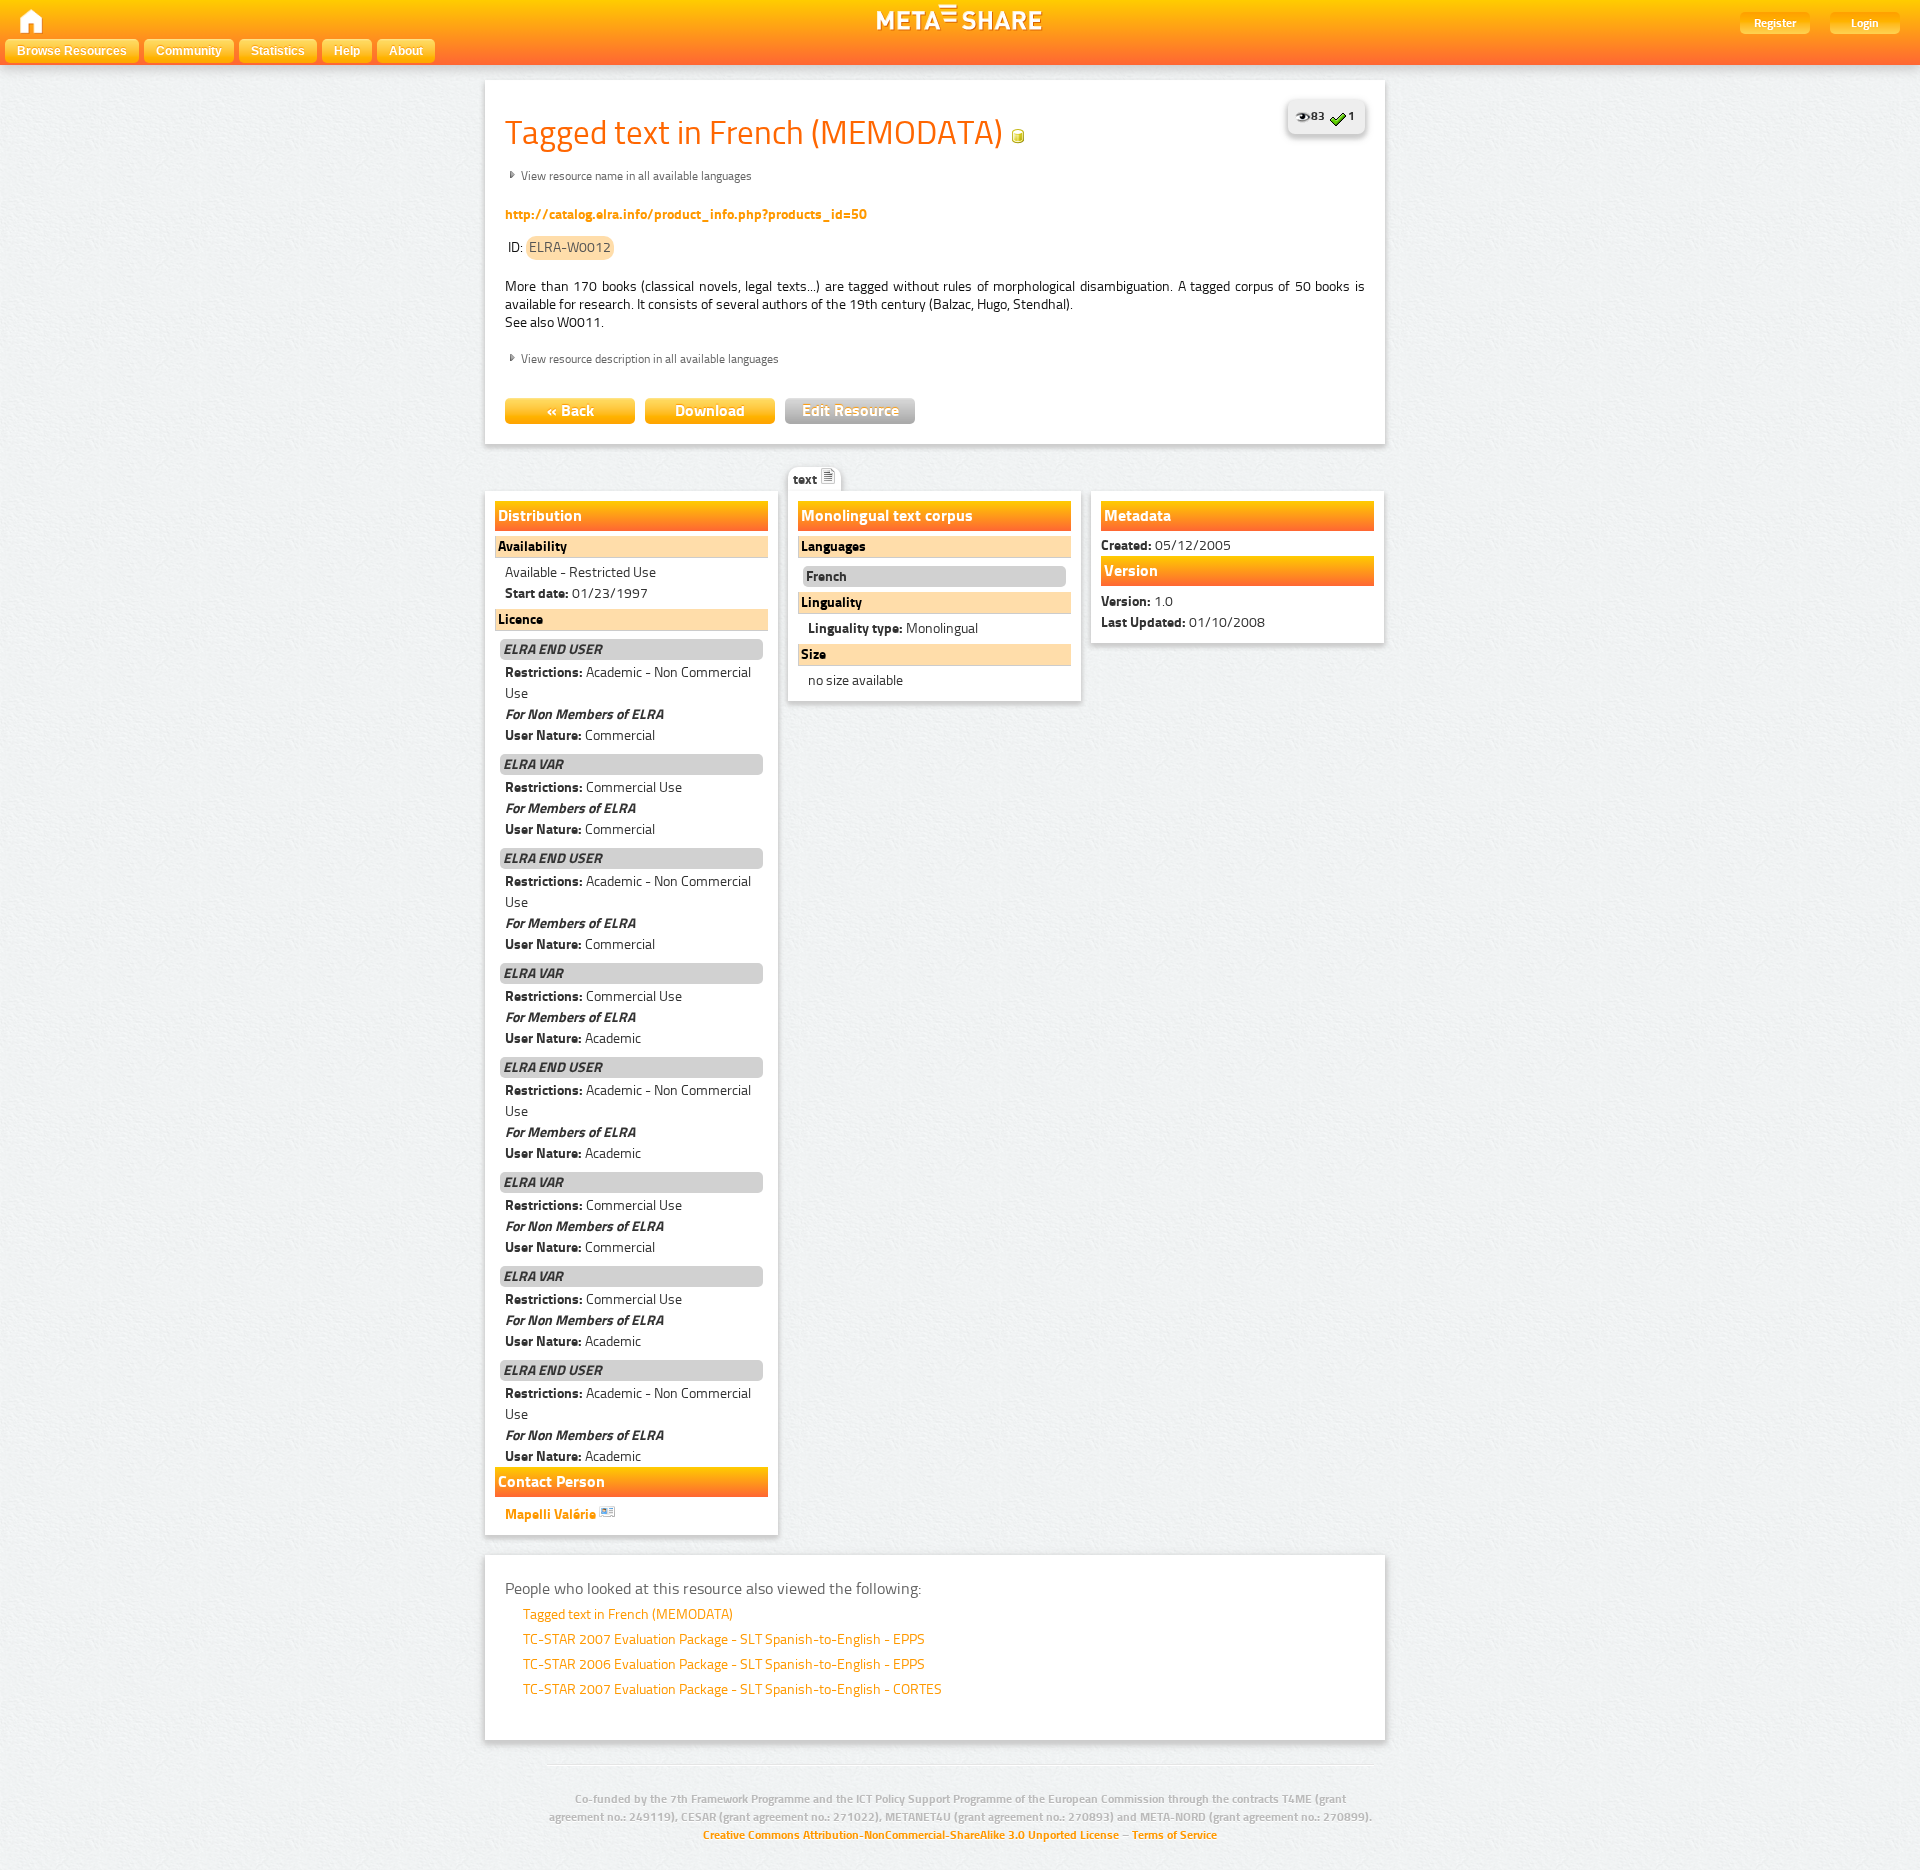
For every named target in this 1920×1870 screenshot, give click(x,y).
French (826, 576)
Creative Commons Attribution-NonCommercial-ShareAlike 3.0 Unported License (911, 1835)
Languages (833, 546)
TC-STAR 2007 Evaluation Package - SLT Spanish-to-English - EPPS (724, 1639)
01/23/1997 (576, 593)
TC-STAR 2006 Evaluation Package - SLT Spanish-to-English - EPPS (724, 1664)
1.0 (1137, 601)
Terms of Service (1174, 1835)
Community (189, 51)
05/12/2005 (1166, 545)
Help (347, 51)
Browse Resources (72, 51)
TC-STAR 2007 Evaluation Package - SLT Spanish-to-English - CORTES (732, 1689)
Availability (532, 546)
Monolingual (893, 628)
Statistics (278, 51)
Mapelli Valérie (552, 1514)
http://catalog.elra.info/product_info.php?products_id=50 (686, 214)
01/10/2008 (1183, 622)
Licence (520, 619)
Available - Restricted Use (580, 572)
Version (1131, 570)
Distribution (540, 515)
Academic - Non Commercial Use (628, 683)
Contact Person (551, 1481)
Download (710, 410)
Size (813, 654)
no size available (855, 680)
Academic (573, 1038)
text (806, 479)
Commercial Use (593, 787)
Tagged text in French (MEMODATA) (628, 1614)
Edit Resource (850, 410)
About (406, 51)
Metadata (1137, 515)
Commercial (580, 735)
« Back (570, 410)
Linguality (831, 602)
